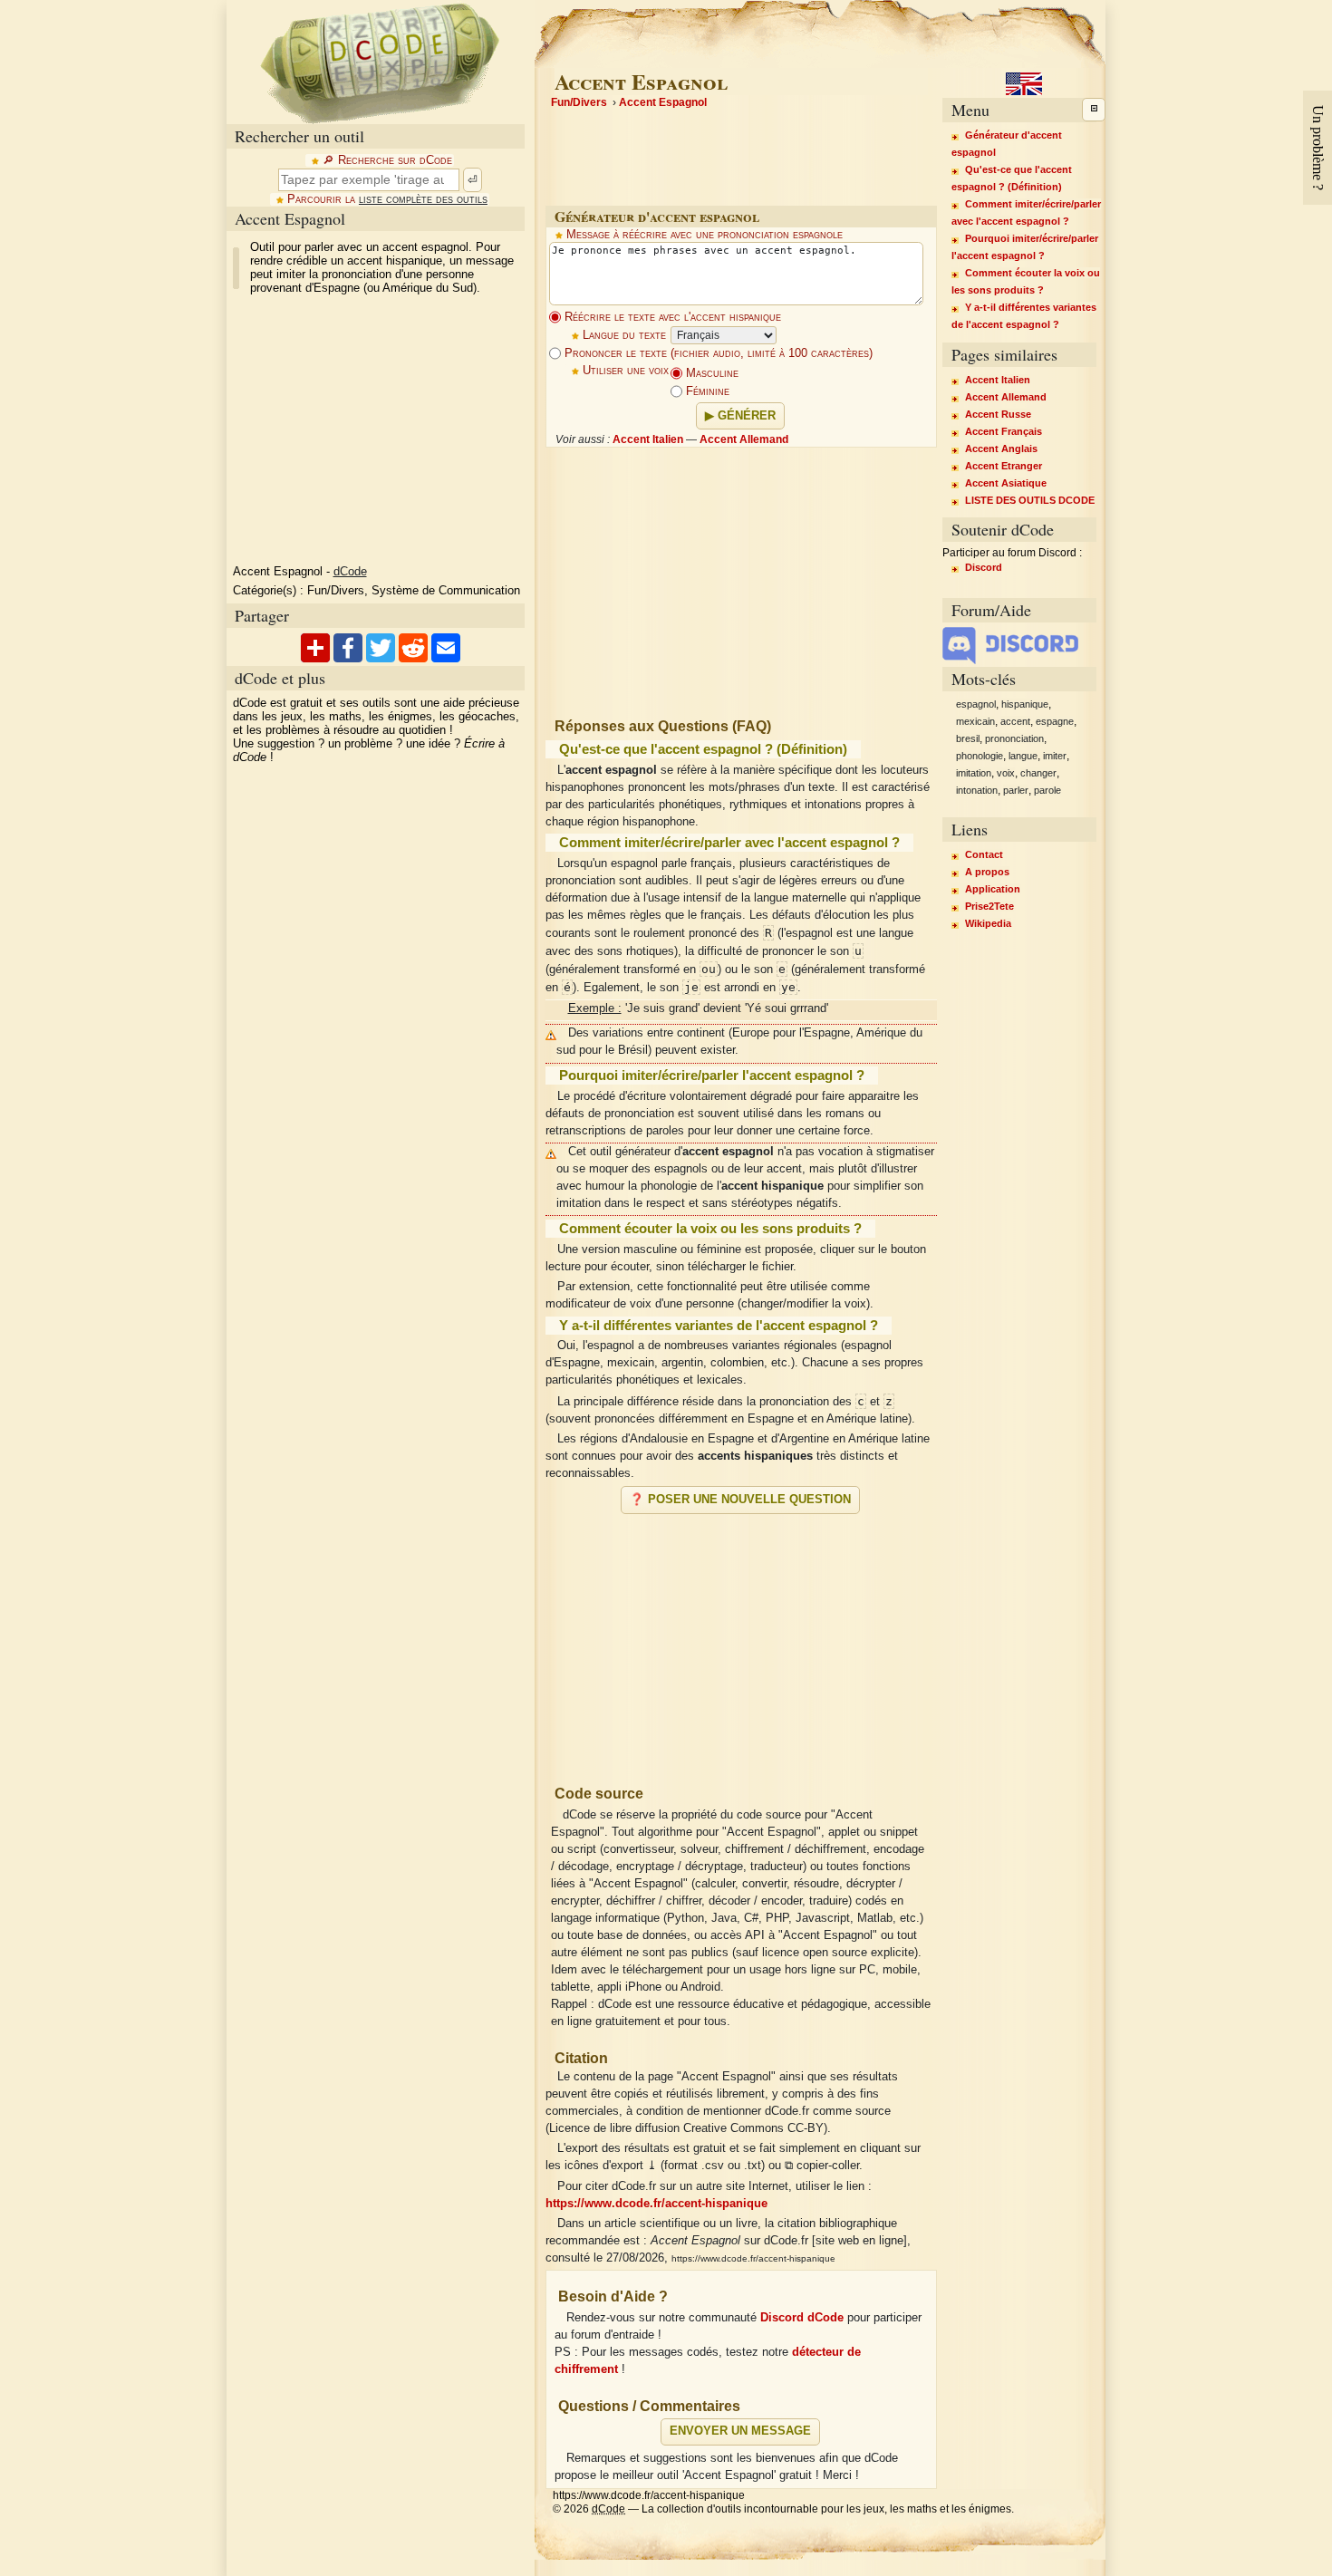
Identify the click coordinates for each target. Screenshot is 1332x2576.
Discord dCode (802, 2318)
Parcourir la (387, 199)
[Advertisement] (741, 1642)
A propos (987, 872)
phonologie (980, 756)
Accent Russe (998, 414)
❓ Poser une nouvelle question (740, 1500)
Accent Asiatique (1006, 483)
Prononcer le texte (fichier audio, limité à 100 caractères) (717, 353)
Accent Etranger (1004, 466)
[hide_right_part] (1094, 110)
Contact (984, 854)
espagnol (976, 704)
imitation (974, 773)
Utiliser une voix (626, 371)
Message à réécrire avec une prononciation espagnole (705, 235)
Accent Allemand (744, 439)
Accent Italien (648, 439)
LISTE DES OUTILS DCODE (1030, 500)
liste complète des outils (423, 199)
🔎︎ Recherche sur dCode (387, 160)
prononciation (1014, 738)
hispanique (1025, 704)
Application (993, 889)
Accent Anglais (1001, 449)
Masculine (710, 373)
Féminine (706, 391)
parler (1016, 790)
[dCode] (380, 62)
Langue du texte (624, 335)
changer (1038, 773)
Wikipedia (988, 923)
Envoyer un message (740, 2431)
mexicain (975, 721)
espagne (1055, 721)
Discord (984, 567)
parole (1047, 790)
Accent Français (1004, 431)
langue (1023, 756)
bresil (968, 738)
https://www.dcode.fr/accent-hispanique (656, 2204)
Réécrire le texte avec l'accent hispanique (671, 317)
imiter (1055, 756)
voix (1006, 773)
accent (1015, 721)
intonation (977, 790)
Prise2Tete (989, 906)
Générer (747, 416)
